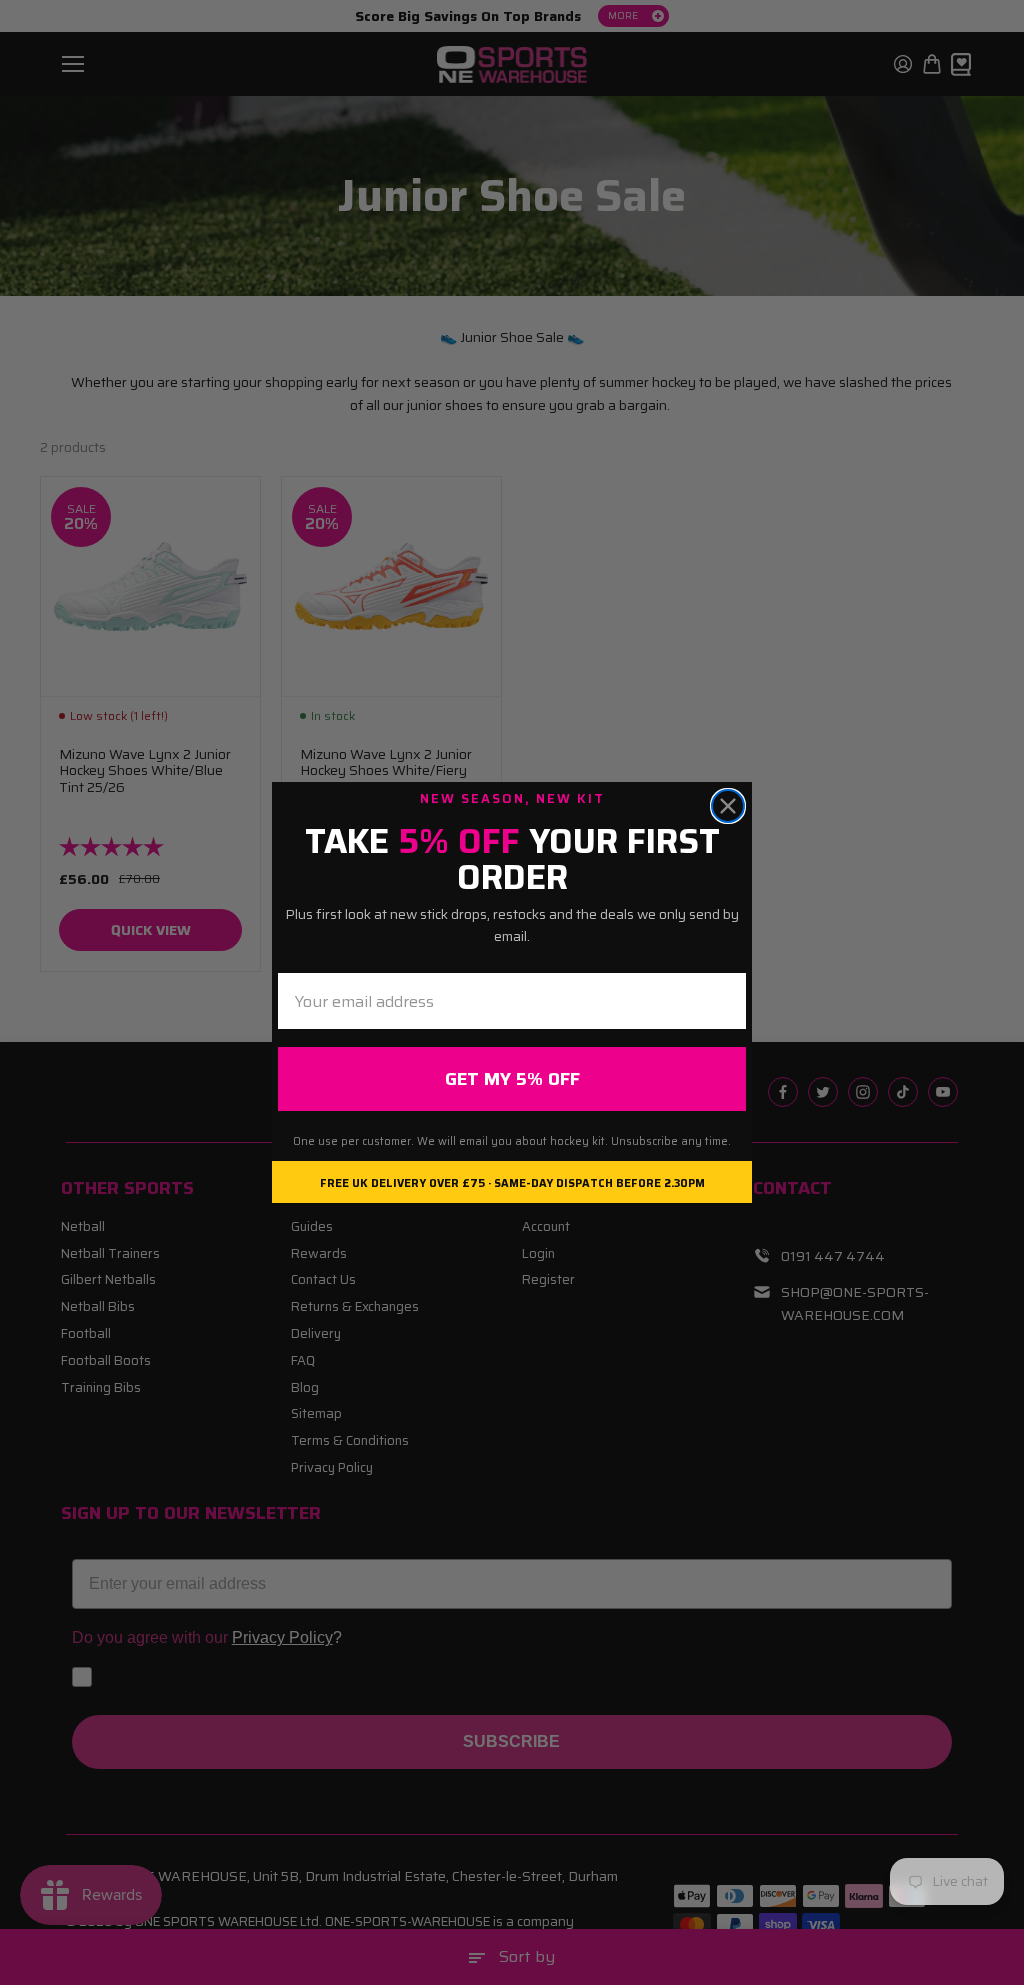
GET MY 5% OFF (512, 1079)
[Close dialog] (728, 806)
